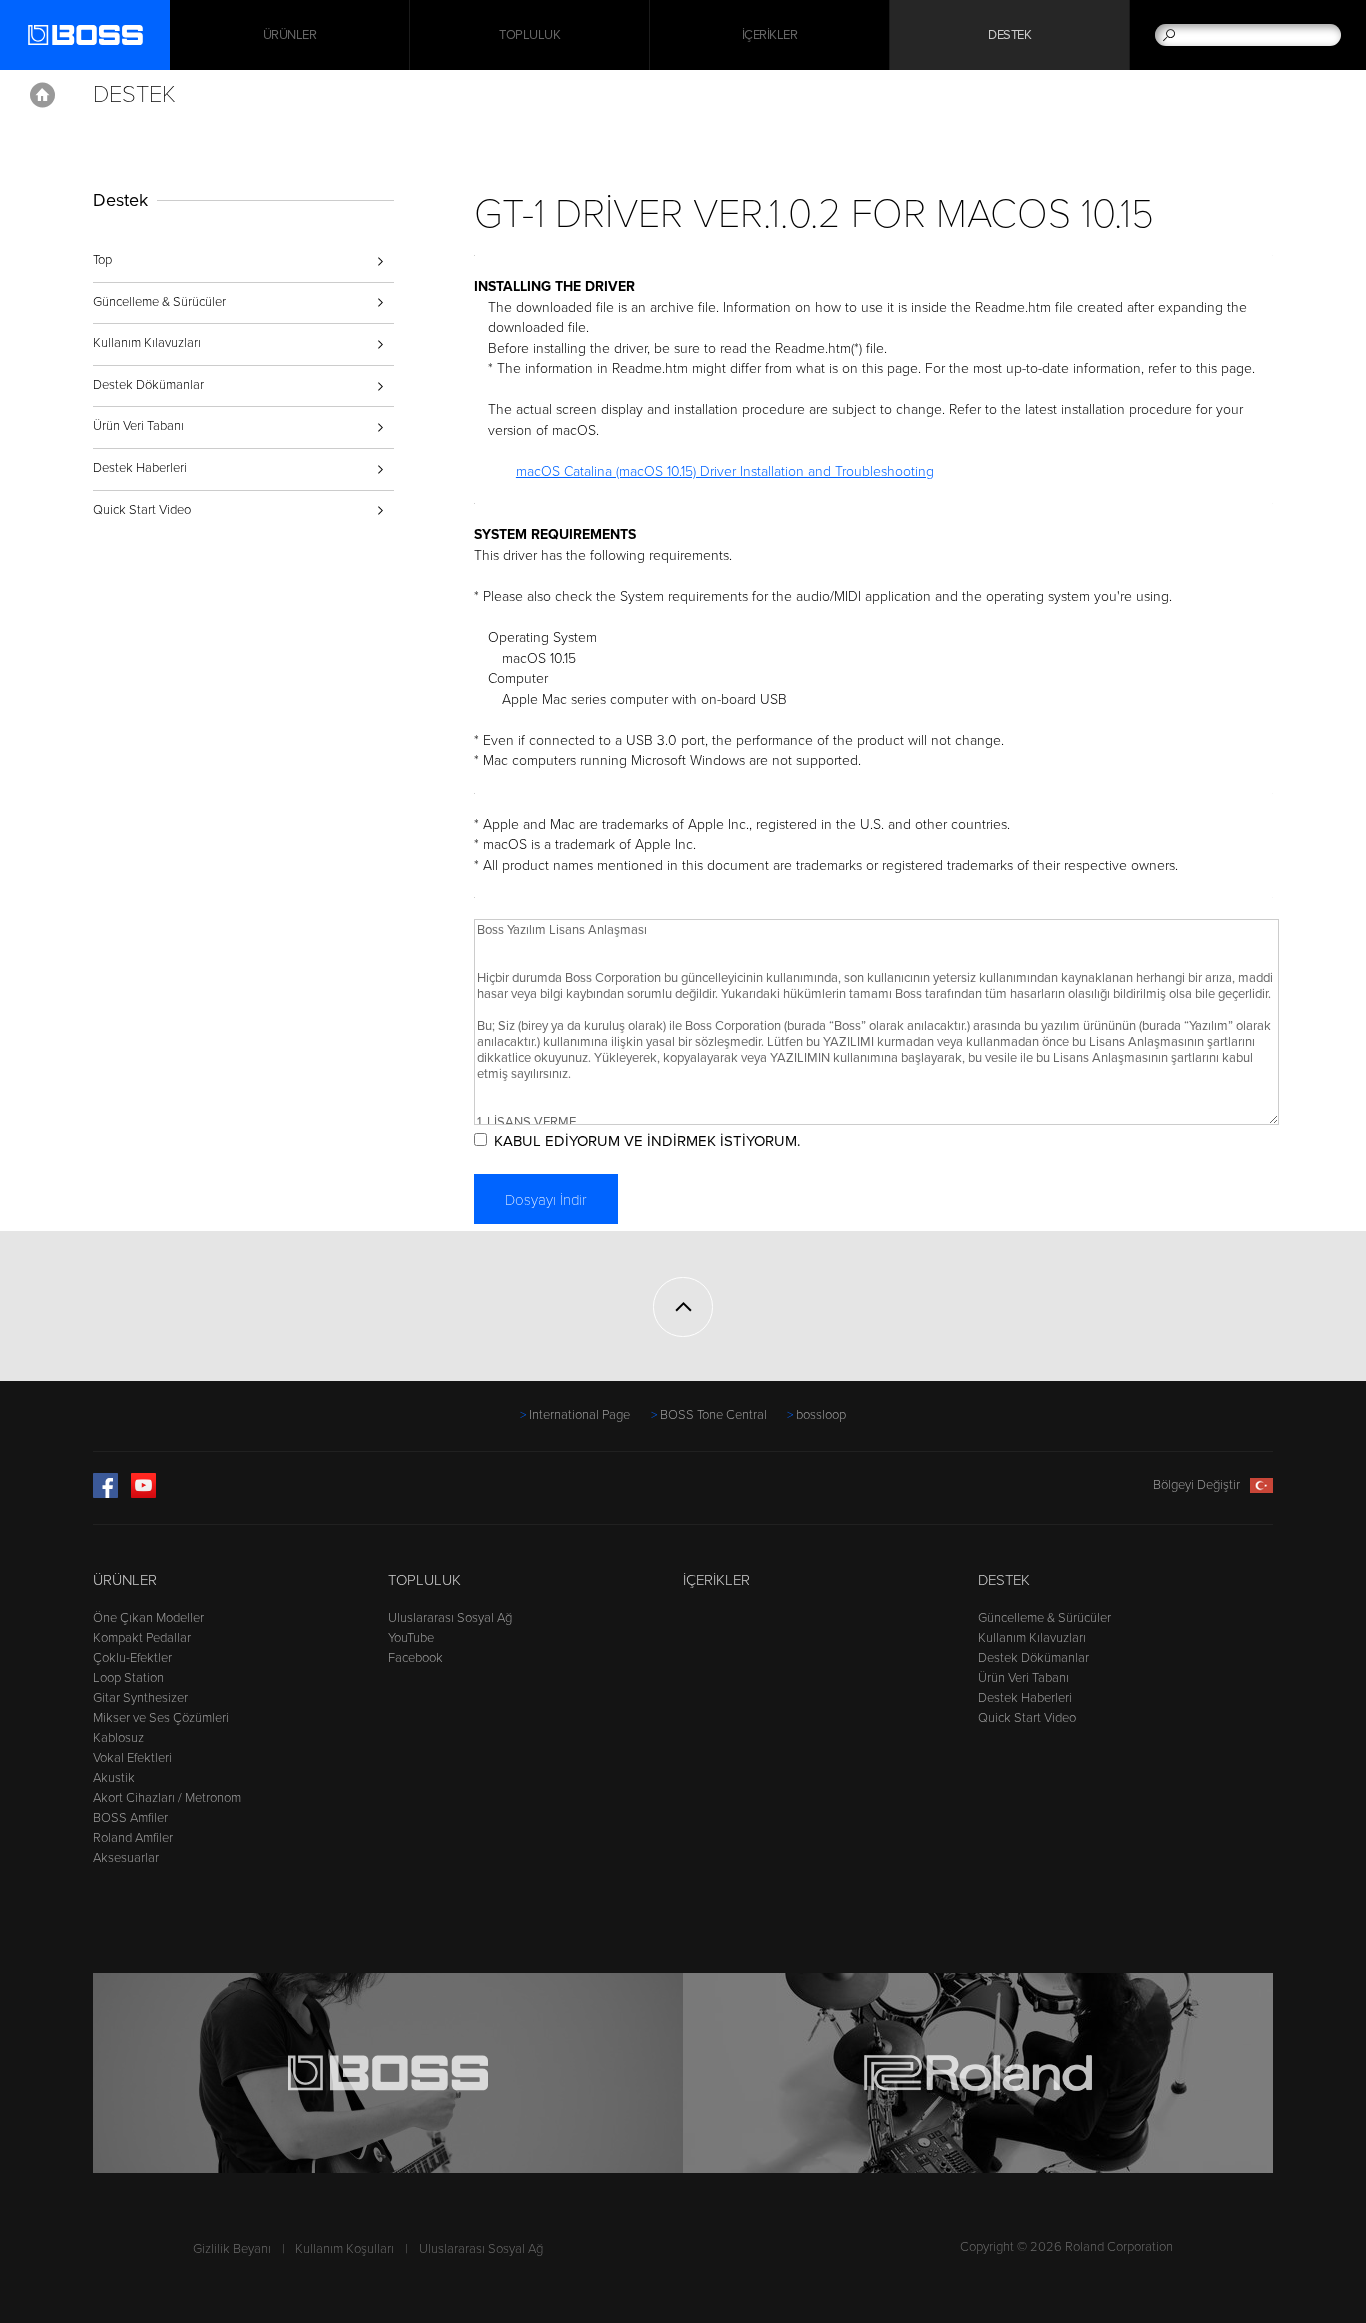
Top (102, 260)
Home (42, 95)
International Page (579, 1415)
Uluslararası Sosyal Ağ (450, 1618)
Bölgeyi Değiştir (1196, 1485)
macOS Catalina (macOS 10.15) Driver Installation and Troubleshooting (725, 471)
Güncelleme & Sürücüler (159, 302)
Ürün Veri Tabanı (138, 426)
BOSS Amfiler (130, 1818)
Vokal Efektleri (132, 1758)
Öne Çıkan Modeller (148, 1618)
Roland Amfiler (133, 1838)
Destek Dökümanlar (148, 385)
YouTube (411, 1638)
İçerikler (770, 35)
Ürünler (125, 1580)
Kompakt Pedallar (142, 1638)
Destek (1009, 35)
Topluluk (529, 35)
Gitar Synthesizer (140, 1698)
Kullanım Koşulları (344, 2249)
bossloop (821, 1415)
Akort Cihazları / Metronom (167, 1798)
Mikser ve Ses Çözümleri (161, 1718)
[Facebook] (105, 1494)
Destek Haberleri (140, 468)
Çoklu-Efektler (132, 1658)
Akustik (114, 1778)
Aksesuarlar (126, 1858)
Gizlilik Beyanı (232, 2249)
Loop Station (128, 1678)
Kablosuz (118, 1738)
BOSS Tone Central (713, 1415)
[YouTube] (143, 1494)
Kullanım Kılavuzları (147, 343)
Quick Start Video (142, 510)
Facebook (415, 1658)
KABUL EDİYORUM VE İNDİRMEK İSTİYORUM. (647, 1141)
